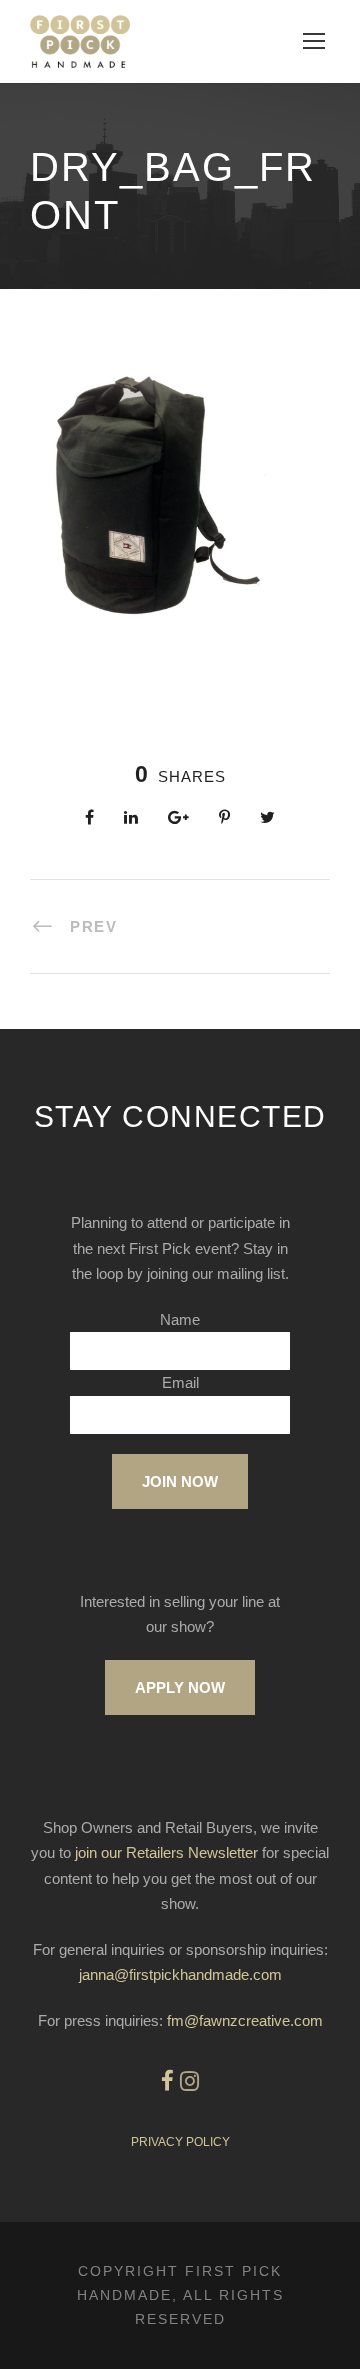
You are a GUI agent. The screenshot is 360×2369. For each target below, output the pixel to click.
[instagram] (189, 2081)
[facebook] (167, 2081)
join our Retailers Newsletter (166, 1852)
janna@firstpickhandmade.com (180, 1974)
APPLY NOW (180, 1687)
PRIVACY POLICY (180, 2142)
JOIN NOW (180, 1481)
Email (180, 1382)
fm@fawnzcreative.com (245, 2020)
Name (180, 1319)
